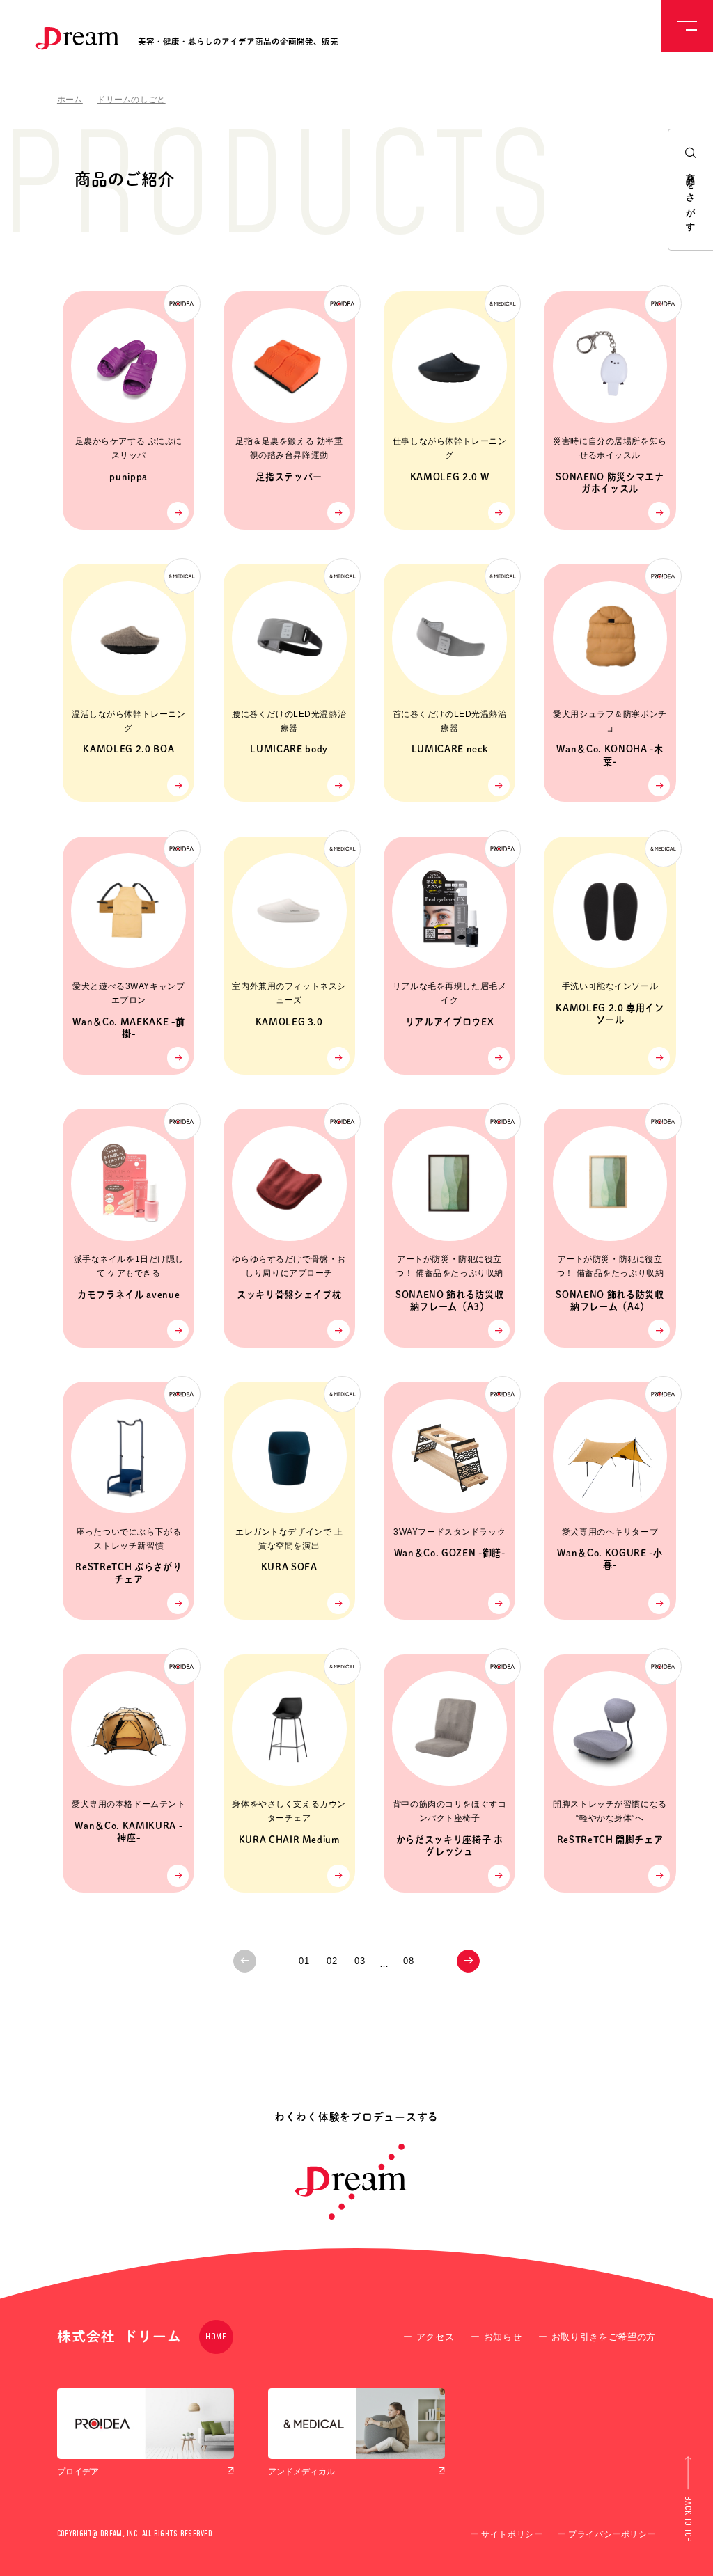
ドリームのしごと (131, 100)
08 (408, 1961)
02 (332, 1961)
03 (360, 1961)
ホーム (70, 100)
